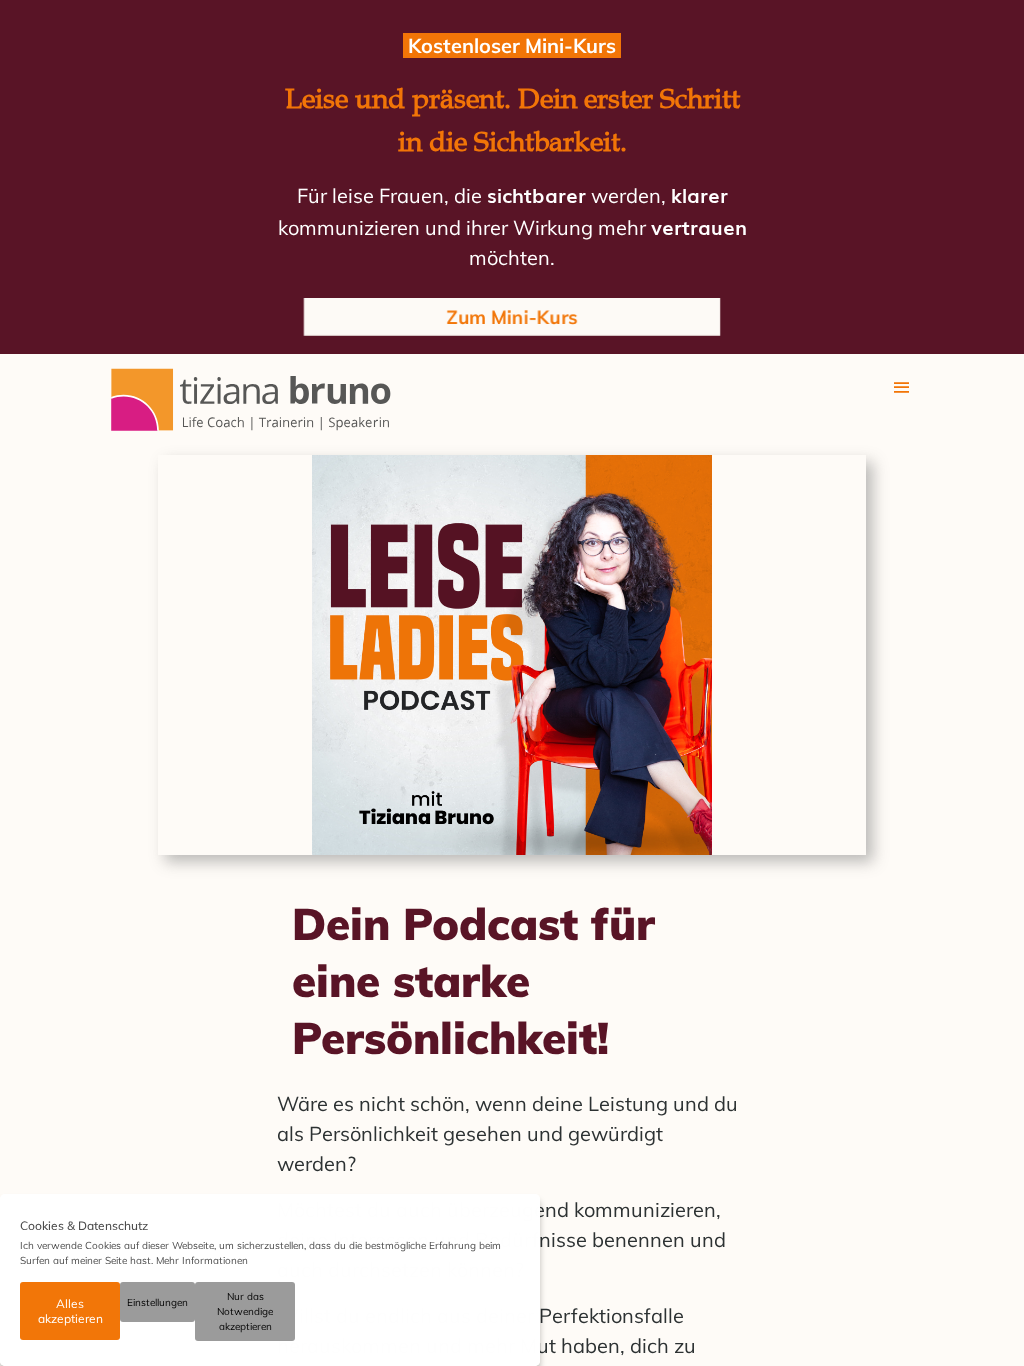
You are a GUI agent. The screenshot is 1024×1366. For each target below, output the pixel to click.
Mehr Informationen (202, 1260)
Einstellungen (157, 1302)
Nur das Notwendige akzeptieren (245, 1311)
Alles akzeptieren (70, 1311)
